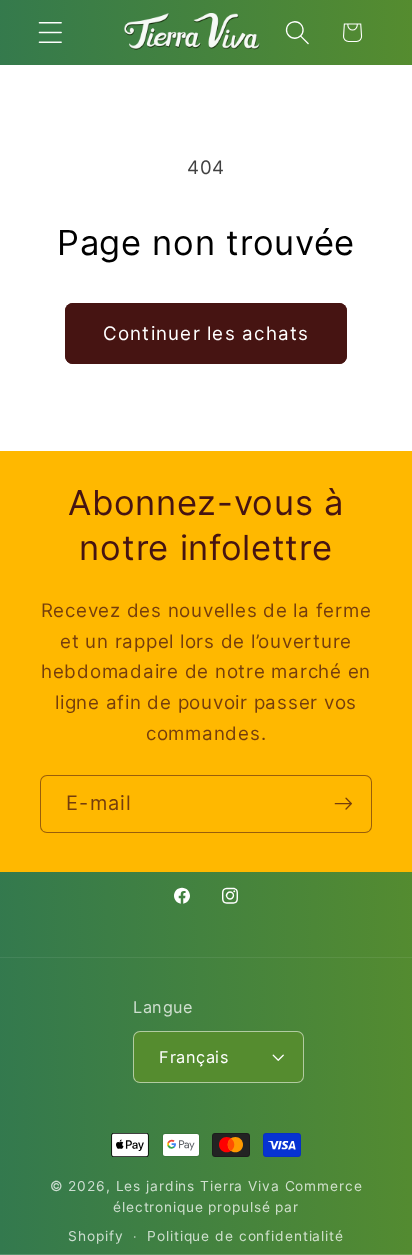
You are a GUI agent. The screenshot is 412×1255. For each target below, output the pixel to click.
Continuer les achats (206, 333)
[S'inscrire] (343, 804)
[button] (50, 32)
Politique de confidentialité (245, 1236)
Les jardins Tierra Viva (198, 1186)
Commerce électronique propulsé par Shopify (215, 1211)
